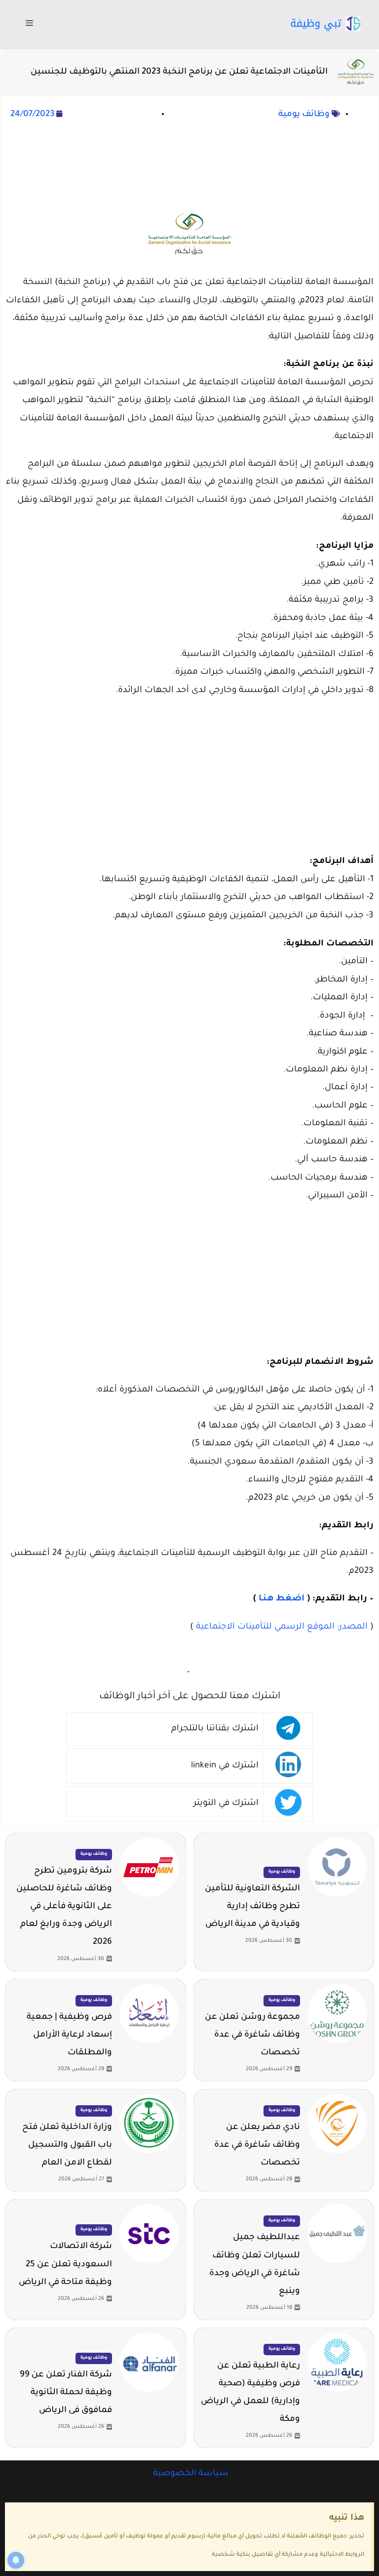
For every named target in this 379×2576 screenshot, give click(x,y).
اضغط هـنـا (282, 1599)
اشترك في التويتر (226, 1804)
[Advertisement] (189, 165)
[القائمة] (29, 25)
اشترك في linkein (225, 1766)
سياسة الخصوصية (190, 2474)
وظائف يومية (304, 115)
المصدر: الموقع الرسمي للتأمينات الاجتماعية (282, 1627)
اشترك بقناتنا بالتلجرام (215, 1729)
